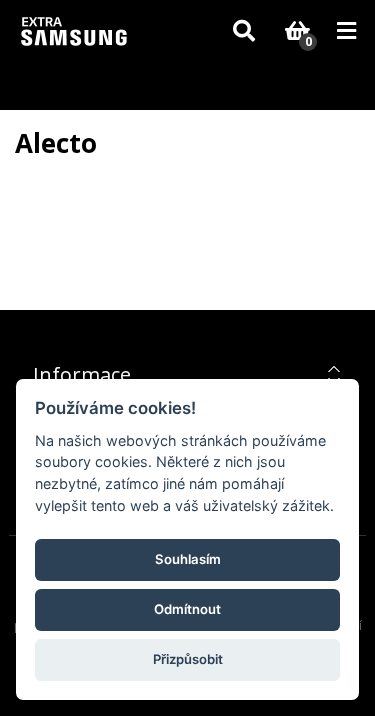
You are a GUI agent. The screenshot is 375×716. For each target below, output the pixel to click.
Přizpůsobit (188, 659)
